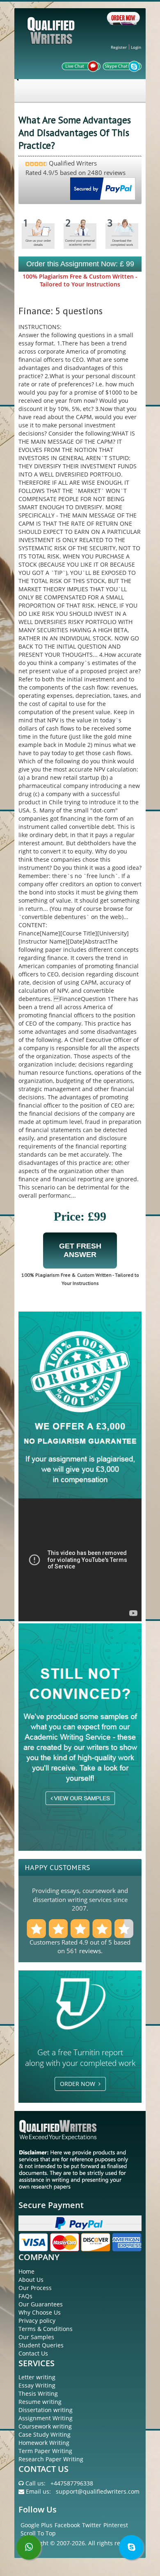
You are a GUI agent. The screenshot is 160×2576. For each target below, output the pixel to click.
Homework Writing (44, 2443)
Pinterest (116, 2525)
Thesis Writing (38, 2393)
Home (26, 2271)
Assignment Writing (46, 2418)
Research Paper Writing (51, 2459)
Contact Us (33, 2353)
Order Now (79, 2084)
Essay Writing (37, 2385)
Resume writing (40, 2402)
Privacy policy (37, 2321)
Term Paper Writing (45, 2451)
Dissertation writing (46, 2410)
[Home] (52, 37)
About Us (31, 2280)
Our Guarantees (41, 2304)
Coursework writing (45, 2426)
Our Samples (36, 2337)
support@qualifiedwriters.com (98, 2491)
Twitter (92, 2525)
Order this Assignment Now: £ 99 (80, 264)
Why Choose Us (40, 2312)
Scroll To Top (38, 2533)
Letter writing (37, 2377)
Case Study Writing (45, 2434)
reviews (90, 1951)
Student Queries (41, 2345)
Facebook (67, 2525)
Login (136, 47)
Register (119, 47)
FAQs (25, 2296)
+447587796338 (72, 2483)
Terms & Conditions (46, 2329)
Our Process (35, 2288)
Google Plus (37, 2525)
